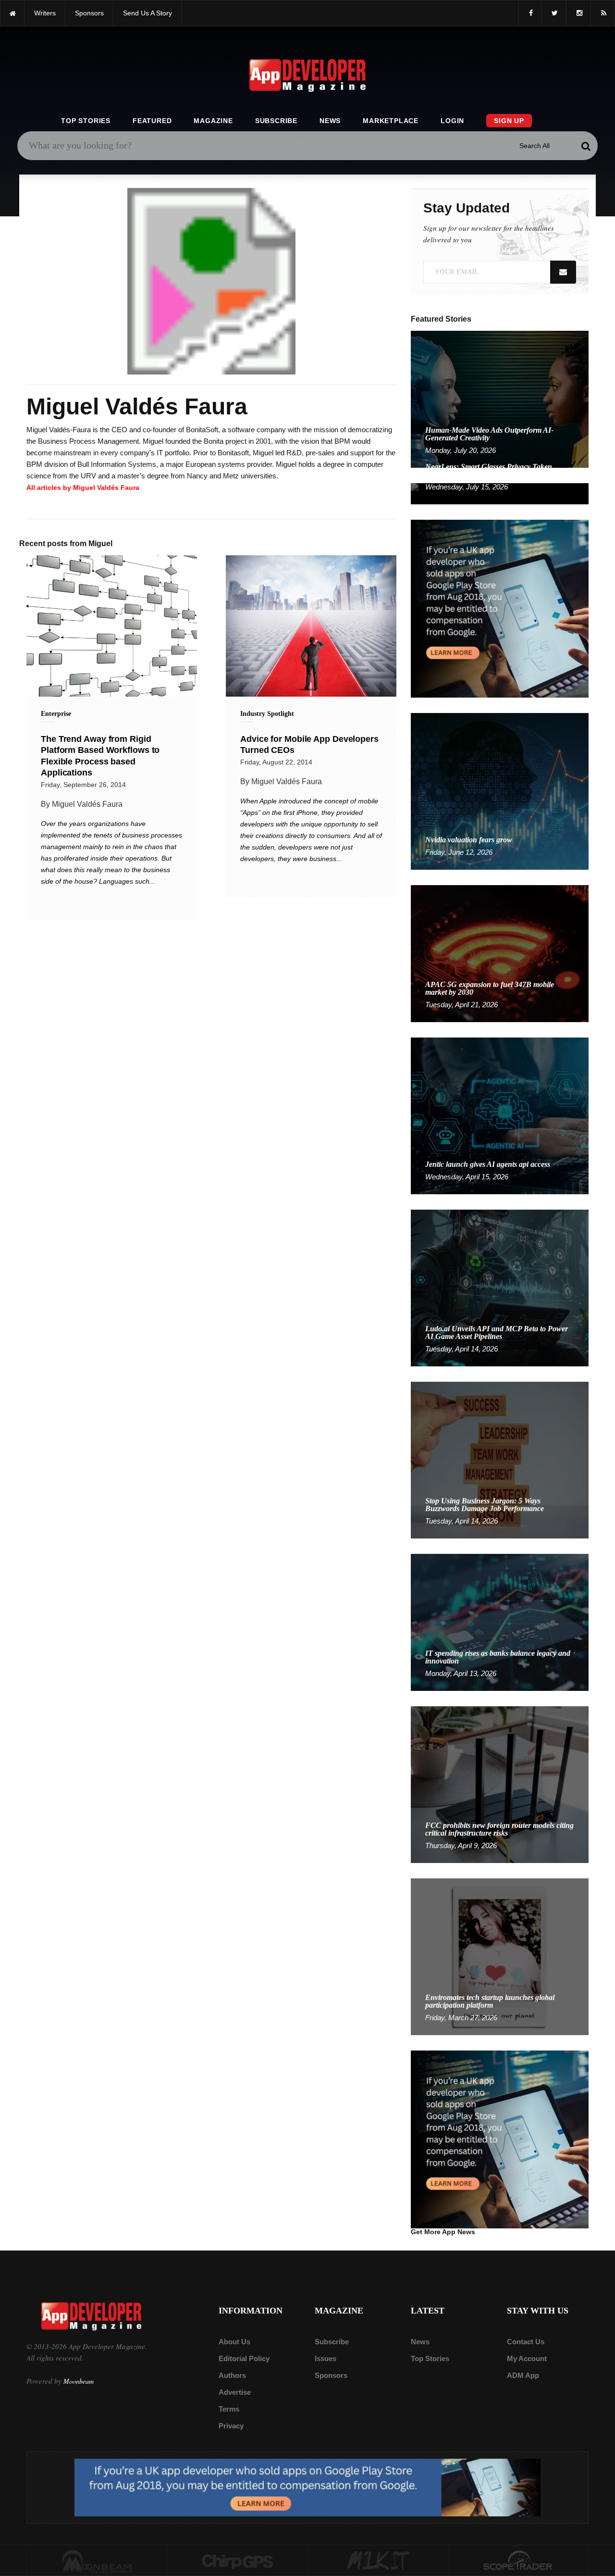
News (330, 121)
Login (452, 121)
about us (234, 2342)
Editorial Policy (244, 2358)
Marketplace (391, 121)
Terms (229, 2409)
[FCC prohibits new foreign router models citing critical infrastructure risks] (500, 1784)
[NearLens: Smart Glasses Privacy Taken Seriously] (500, 493)
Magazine (213, 121)
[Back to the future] (12, 13)
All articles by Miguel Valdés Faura (83, 488)
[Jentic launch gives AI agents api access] (500, 1115)
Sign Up (509, 121)
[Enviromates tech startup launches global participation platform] (500, 1956)
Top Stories (86, 121)
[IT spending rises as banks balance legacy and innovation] (500, 1622)
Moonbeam (79, 2381)
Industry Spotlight (267, 714)
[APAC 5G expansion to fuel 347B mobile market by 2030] (500, 953)
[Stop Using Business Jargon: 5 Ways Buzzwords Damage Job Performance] (500, 1459)
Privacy (231, 2426)
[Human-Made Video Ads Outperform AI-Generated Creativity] (500, 399)
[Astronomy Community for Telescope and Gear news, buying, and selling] (519, 2561)
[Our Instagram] (578, 13)
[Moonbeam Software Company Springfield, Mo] (97, 2561)
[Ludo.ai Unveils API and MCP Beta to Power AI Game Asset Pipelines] (500, 1287)
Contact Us (526, 2342)
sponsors (89, 13)
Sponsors (331, 2375)
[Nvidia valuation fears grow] (500, 791)
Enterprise (56, 714)
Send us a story (148, 13)
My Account (527, 2358)
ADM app (523, 2375)
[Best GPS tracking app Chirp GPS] (238, 2561)
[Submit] (586, 146)
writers (45, 13)
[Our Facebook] (530, 13)
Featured (152, 121)
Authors (232, 2375)
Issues (326, 2358)
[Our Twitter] (554, 13)
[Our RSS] (603, 13)
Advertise (235, 2392)
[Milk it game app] (378, 2561)
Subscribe (276, 121)
